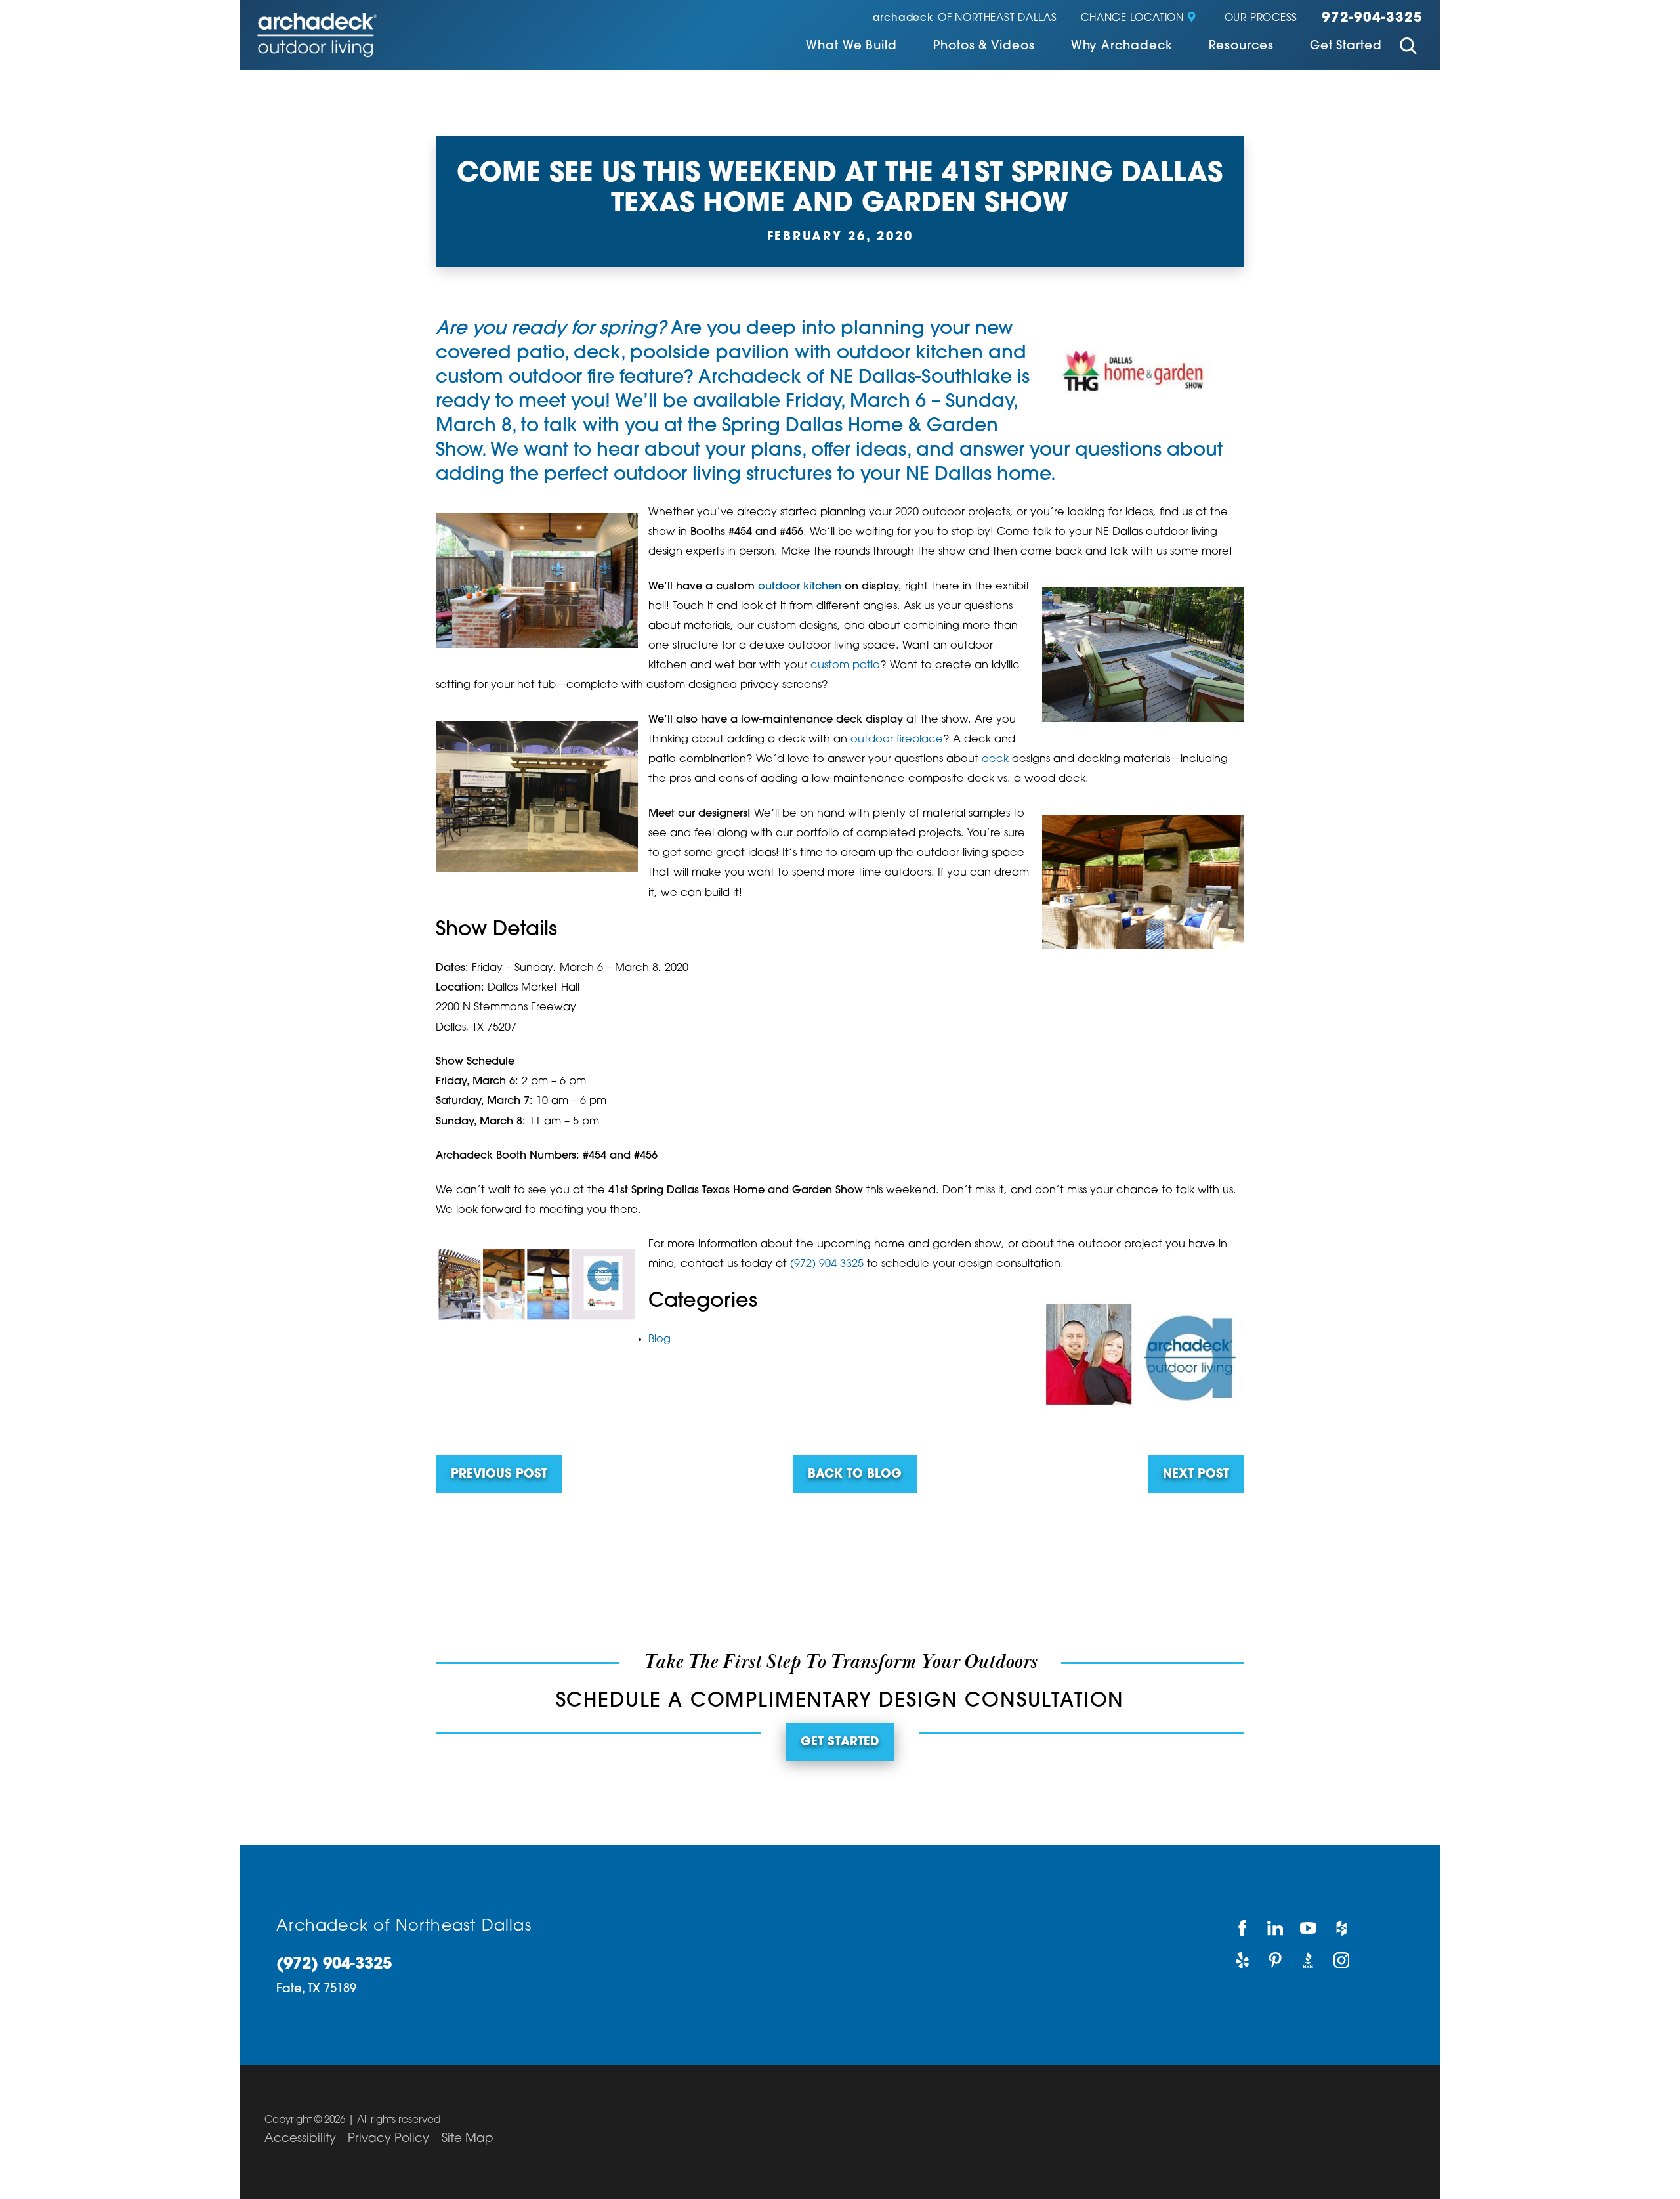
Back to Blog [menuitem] (855, 1475)
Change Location (1132, 19)
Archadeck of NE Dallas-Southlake (855, 378)
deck (597, 354)
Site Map (468, 2139)
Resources (1241, 47)
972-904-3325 (1372, 18)
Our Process (1261, 19)
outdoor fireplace (897, 740)
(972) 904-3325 (827, 1264)
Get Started (1346, 47)
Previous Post (499, 1475)
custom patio (845, 666)
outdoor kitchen (910, 354)
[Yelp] (1242, 1960)
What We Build (851, 47)
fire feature (636, 378)
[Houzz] (1342, 1928)
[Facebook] (1242, 1928)
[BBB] (1309, 1960)
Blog (660, 1340)
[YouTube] (1309, 1928)
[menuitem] (851, 48)
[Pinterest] (1276, 1960)
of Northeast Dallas (965, 19)
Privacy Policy (388, 2139)
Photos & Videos (984, 47)
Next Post (1196, 1475)
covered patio (500, 354)
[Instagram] (1342, 1960)
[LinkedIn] (1276, 1928)
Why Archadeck (1122, 47)
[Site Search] (1408, 48)
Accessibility (300, 2139)
